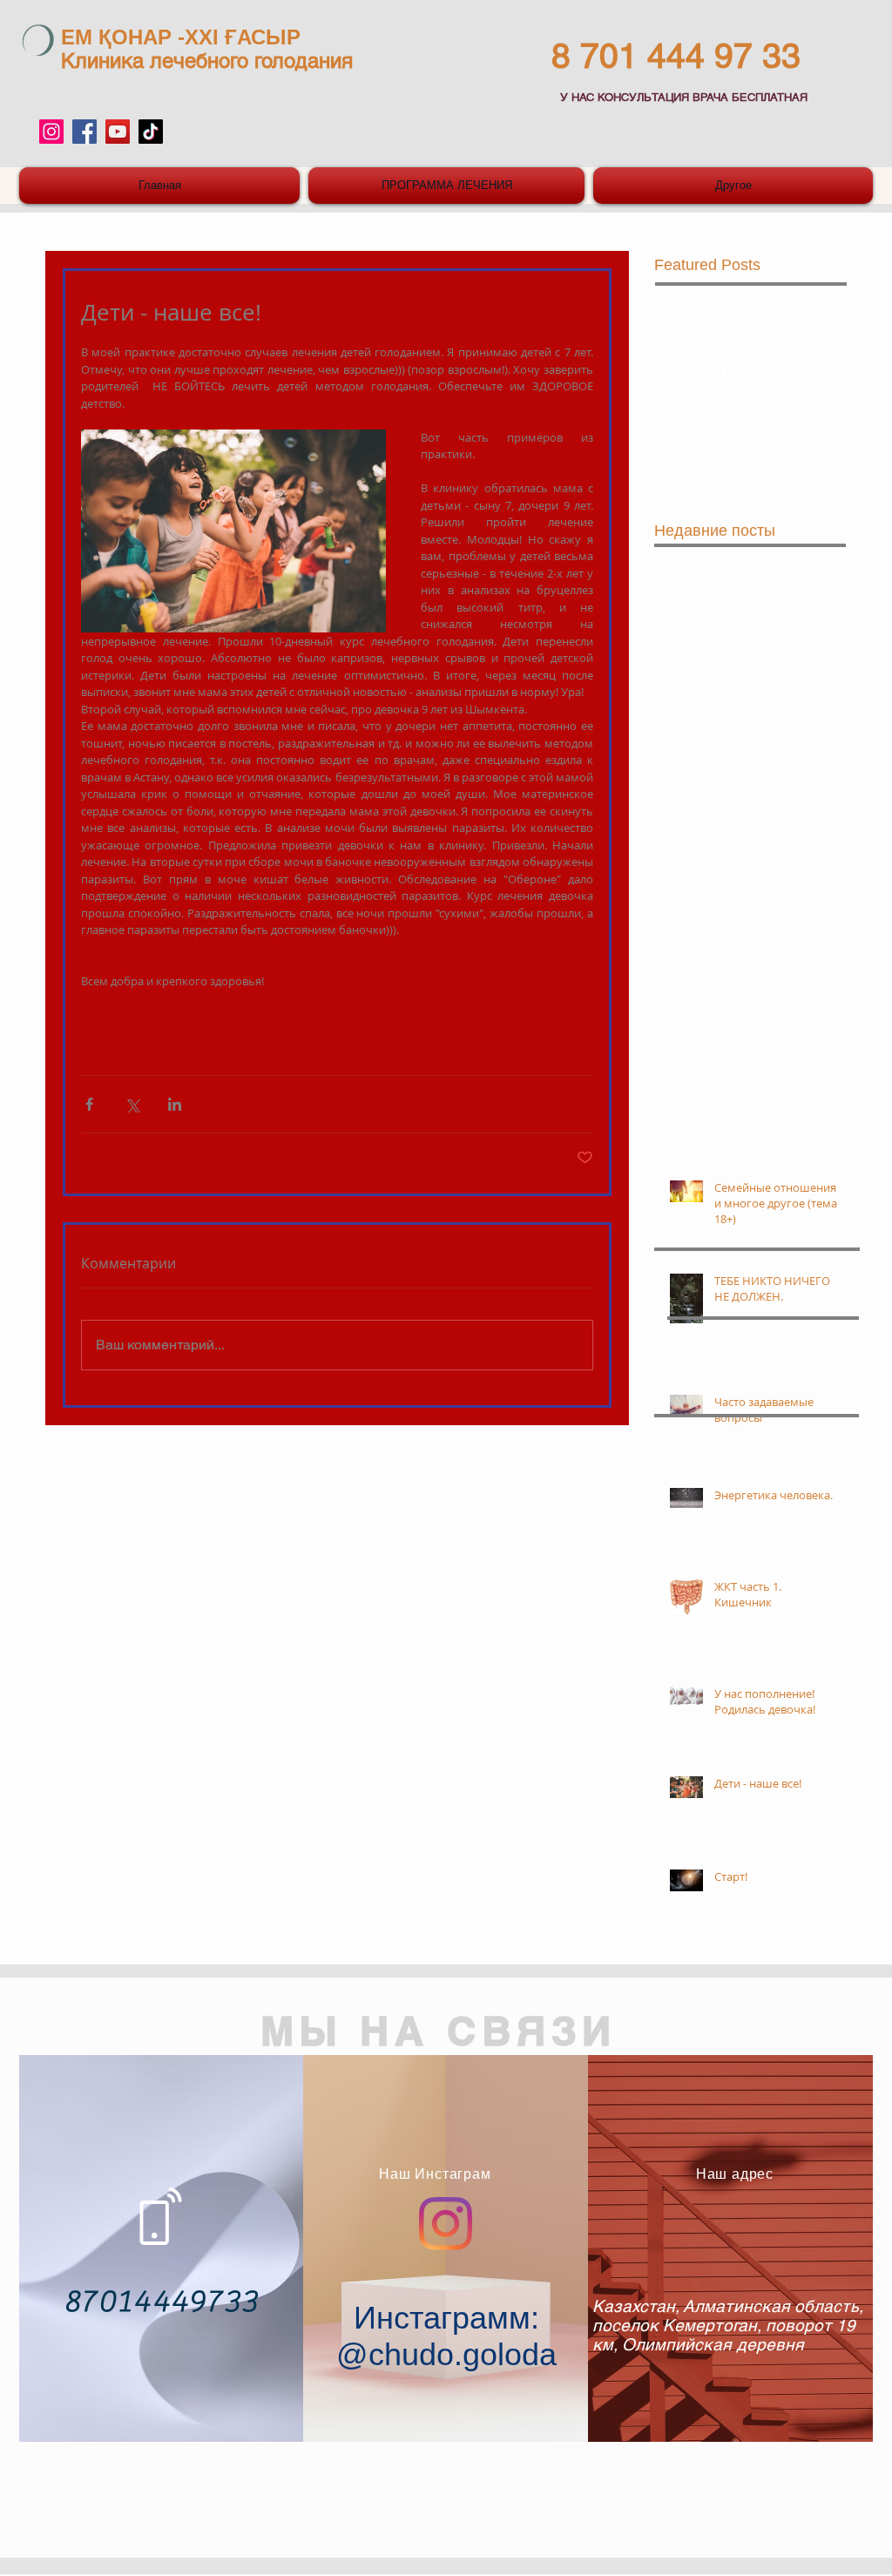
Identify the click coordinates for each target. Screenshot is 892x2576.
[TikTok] (151, 132)
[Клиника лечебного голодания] (84, 132)
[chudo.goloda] (51, 132)
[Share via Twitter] (132, 1104)
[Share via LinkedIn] (175, 1104)
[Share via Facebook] (89, 1104)
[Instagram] (446, 2224)
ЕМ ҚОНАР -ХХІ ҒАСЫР (181, 37)
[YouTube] (118, 132)
